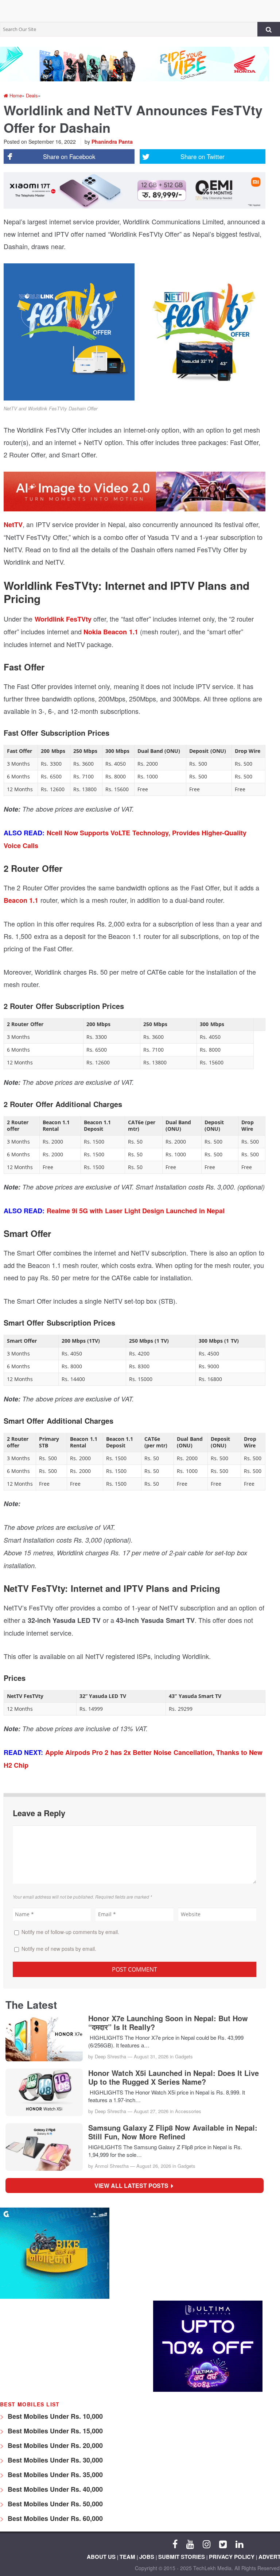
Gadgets (184, 2056)
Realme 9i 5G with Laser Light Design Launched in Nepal (136, 1211)
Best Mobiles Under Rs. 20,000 (54, 2445)
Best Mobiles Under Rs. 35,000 (54, 2475)
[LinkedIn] (239, 2544)
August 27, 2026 (151, 2111)
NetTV (13, 525)
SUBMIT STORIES (182, 2557)
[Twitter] (223, 2544)
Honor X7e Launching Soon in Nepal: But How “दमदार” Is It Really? (168, 2023)
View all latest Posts (134, 2186)
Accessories (188, 2111)
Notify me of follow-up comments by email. (70, 1932)
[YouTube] (190, 2544)
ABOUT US (101, 2557)
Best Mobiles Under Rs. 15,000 (54, 2431)
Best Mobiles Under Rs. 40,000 (54, 2489)
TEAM (127, 2557)
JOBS (147, 2557)
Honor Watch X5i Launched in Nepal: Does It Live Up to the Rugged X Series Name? (174, 2077)
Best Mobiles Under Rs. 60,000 (54, 2518)
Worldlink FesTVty (63, 619)
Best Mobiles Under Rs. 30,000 (54, 2460)
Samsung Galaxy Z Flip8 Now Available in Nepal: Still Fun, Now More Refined (173, 2132)
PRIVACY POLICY (232, 2557)
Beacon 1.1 (21, 900)
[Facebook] (175, 2544)
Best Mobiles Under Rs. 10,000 (54, 2416)
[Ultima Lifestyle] (208, 2390)
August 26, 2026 (154, 2166)
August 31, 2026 (151, 2056)
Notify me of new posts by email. (59, 1949)
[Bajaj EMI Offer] (55, 2297)
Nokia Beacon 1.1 (110, 632)
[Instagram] (207, 2544)
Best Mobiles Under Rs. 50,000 (54, 2504)
